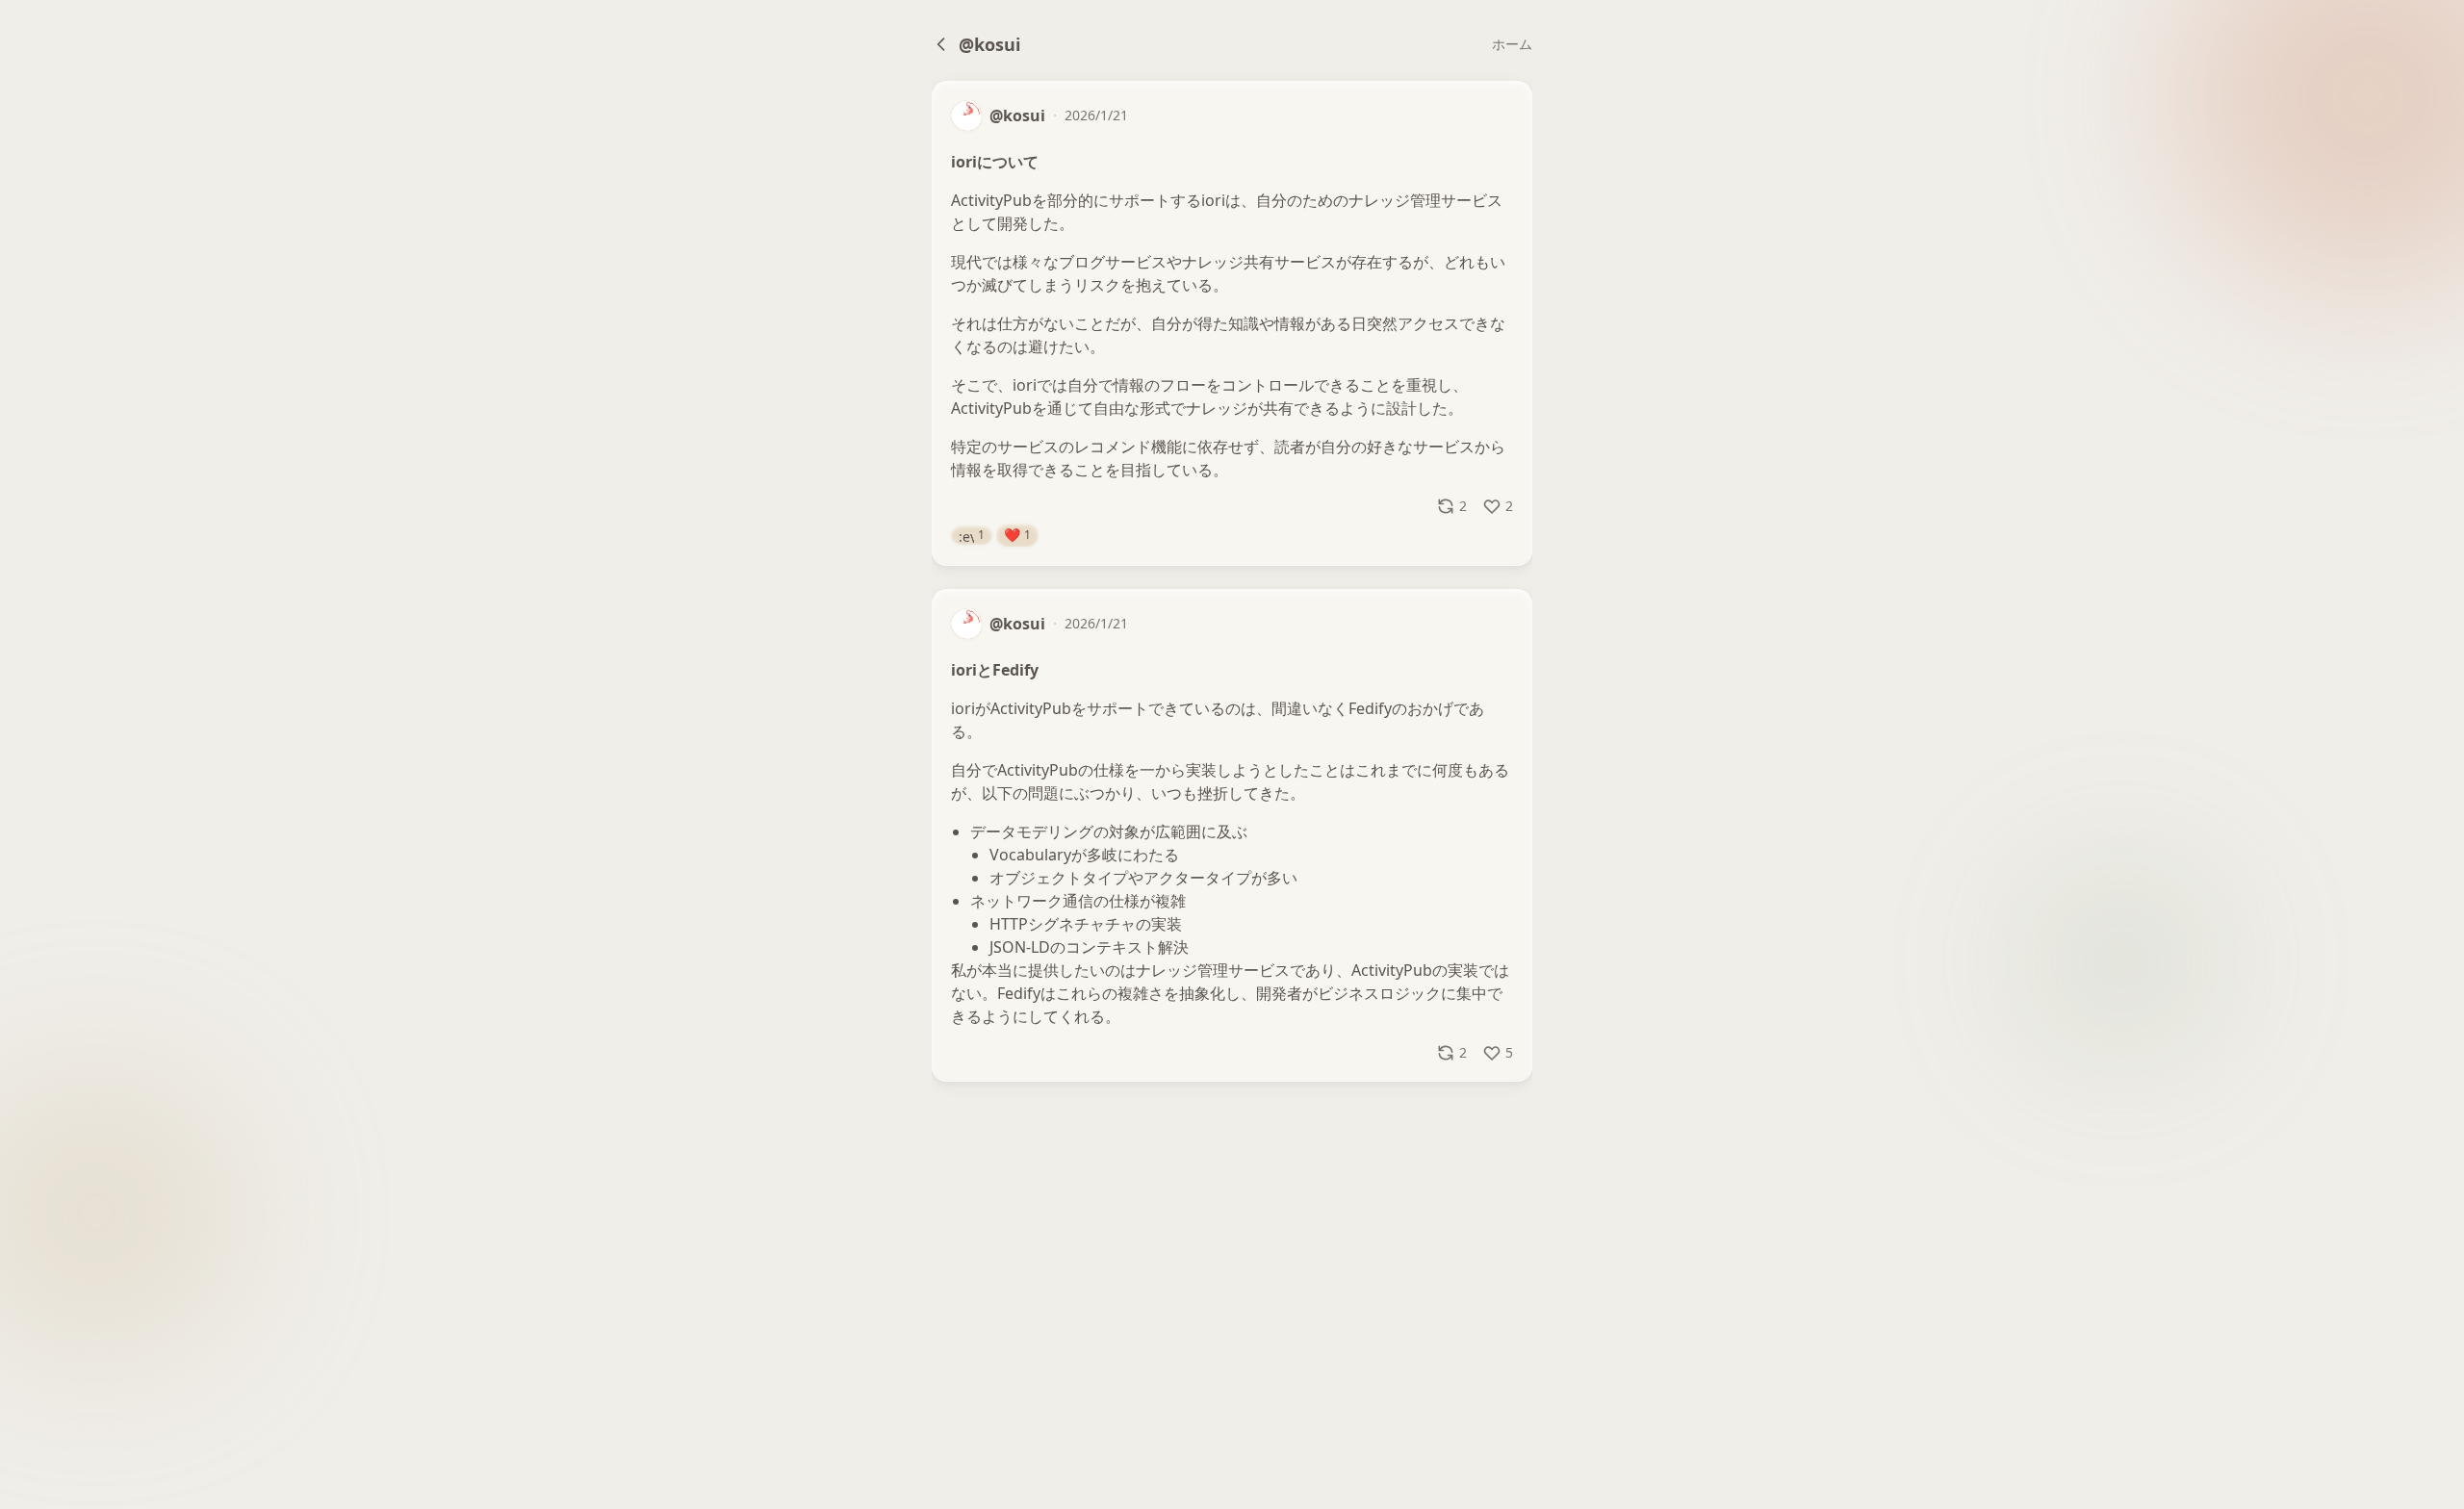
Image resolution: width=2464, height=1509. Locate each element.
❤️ (1017, 535)
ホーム (1512, 44)
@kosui (989, 44)
